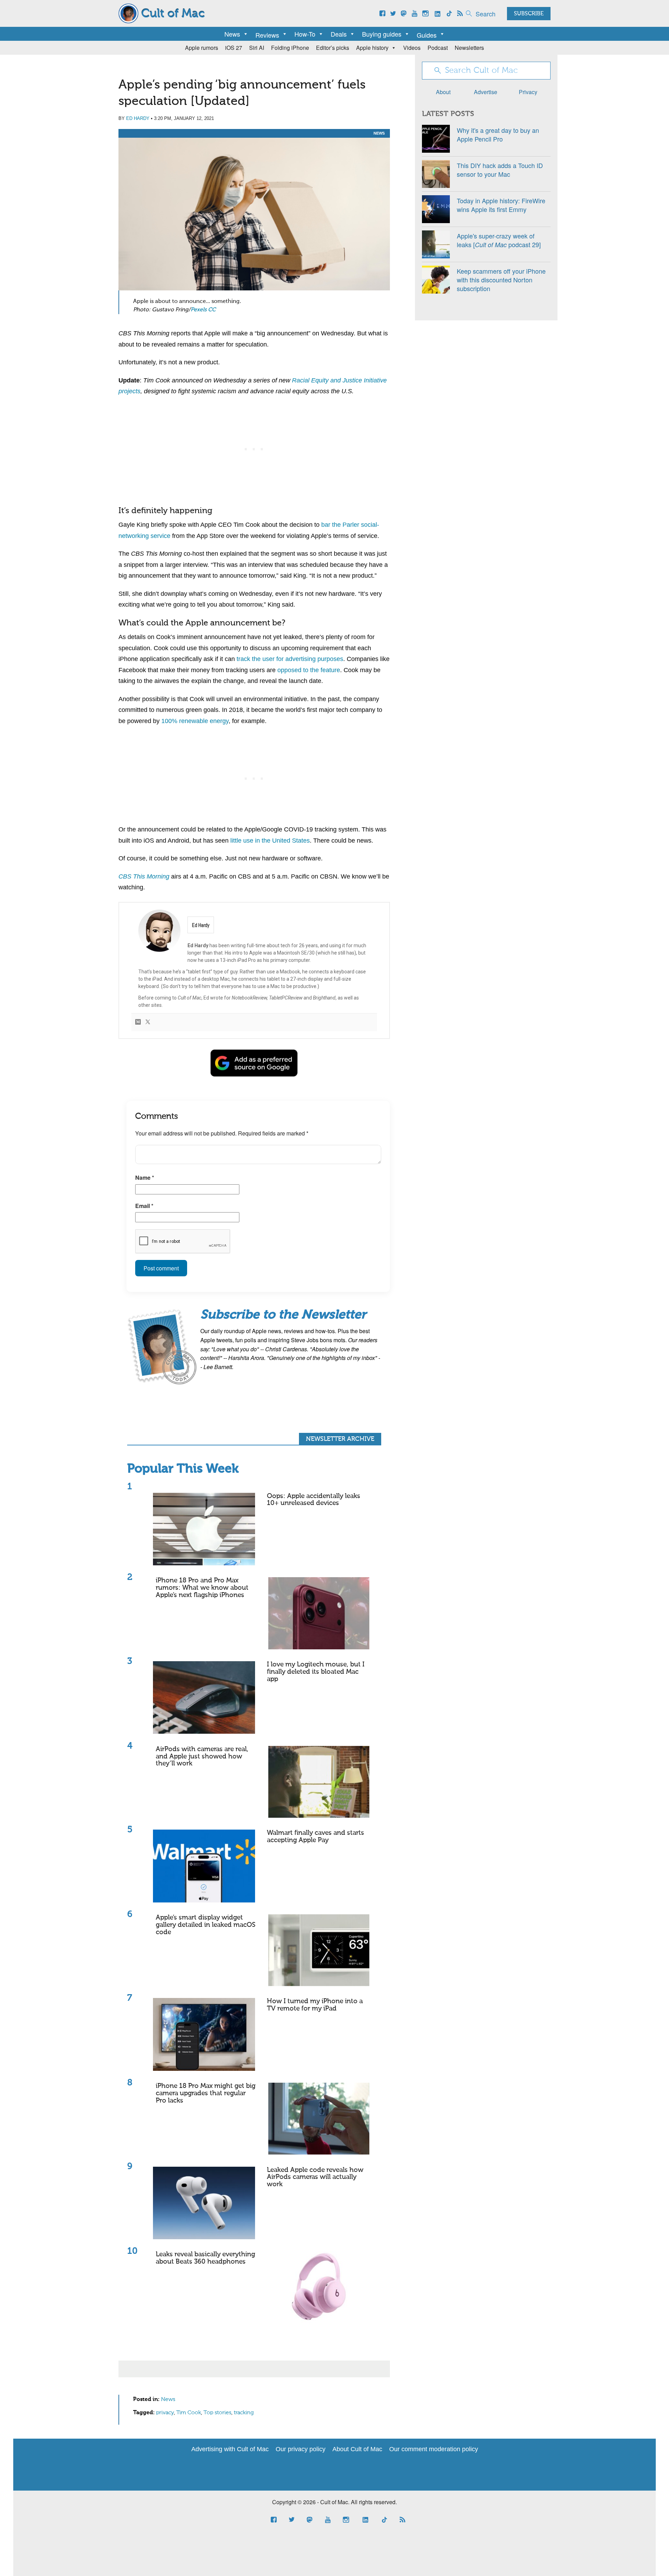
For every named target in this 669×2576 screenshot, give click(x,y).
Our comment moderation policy (434, 2449)
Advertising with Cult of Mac (230, 2449)
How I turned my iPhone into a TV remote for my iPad (315, 2005)
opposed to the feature (309, 670)
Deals (339, 34)
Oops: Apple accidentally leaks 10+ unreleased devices (314, 1500)
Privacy (528, 92)
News (232, 34)
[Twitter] (148, 1022)
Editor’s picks (333, 48)
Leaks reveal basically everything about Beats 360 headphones (205, 2258)
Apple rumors (202, 48)
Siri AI (257, 48)
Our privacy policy (301, 2449)
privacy (165, 2413)
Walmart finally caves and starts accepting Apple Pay (316, 1837)
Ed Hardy (138, 118)
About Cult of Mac (357, 2449)
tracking (244, 2413)
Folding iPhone (290, 48)
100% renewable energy (195, 721)
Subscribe (529, 14)
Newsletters (469, 48)
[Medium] (138, 1022)
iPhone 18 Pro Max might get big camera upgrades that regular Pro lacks (206, 2093)
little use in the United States (270, 841)
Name (145, 1177)
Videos (412, 48)
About (443, 92)
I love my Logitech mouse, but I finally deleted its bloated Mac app (316, 1672)
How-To (305, 34)
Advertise (486, 92)
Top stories (217, 2413)
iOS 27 (234, 48)
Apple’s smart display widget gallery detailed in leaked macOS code (206, 1925)
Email (144, 1206)
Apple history (372, 48)
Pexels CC (203, 310)
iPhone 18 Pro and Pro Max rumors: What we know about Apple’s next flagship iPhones (202, 1588)
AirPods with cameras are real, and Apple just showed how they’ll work (202, 1757)
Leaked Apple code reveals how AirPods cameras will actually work (315, 2177)
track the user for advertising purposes (290, 659)
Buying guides (382, 34)
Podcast (438, 48)
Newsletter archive (340, 1439)
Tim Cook (189, 2413)
